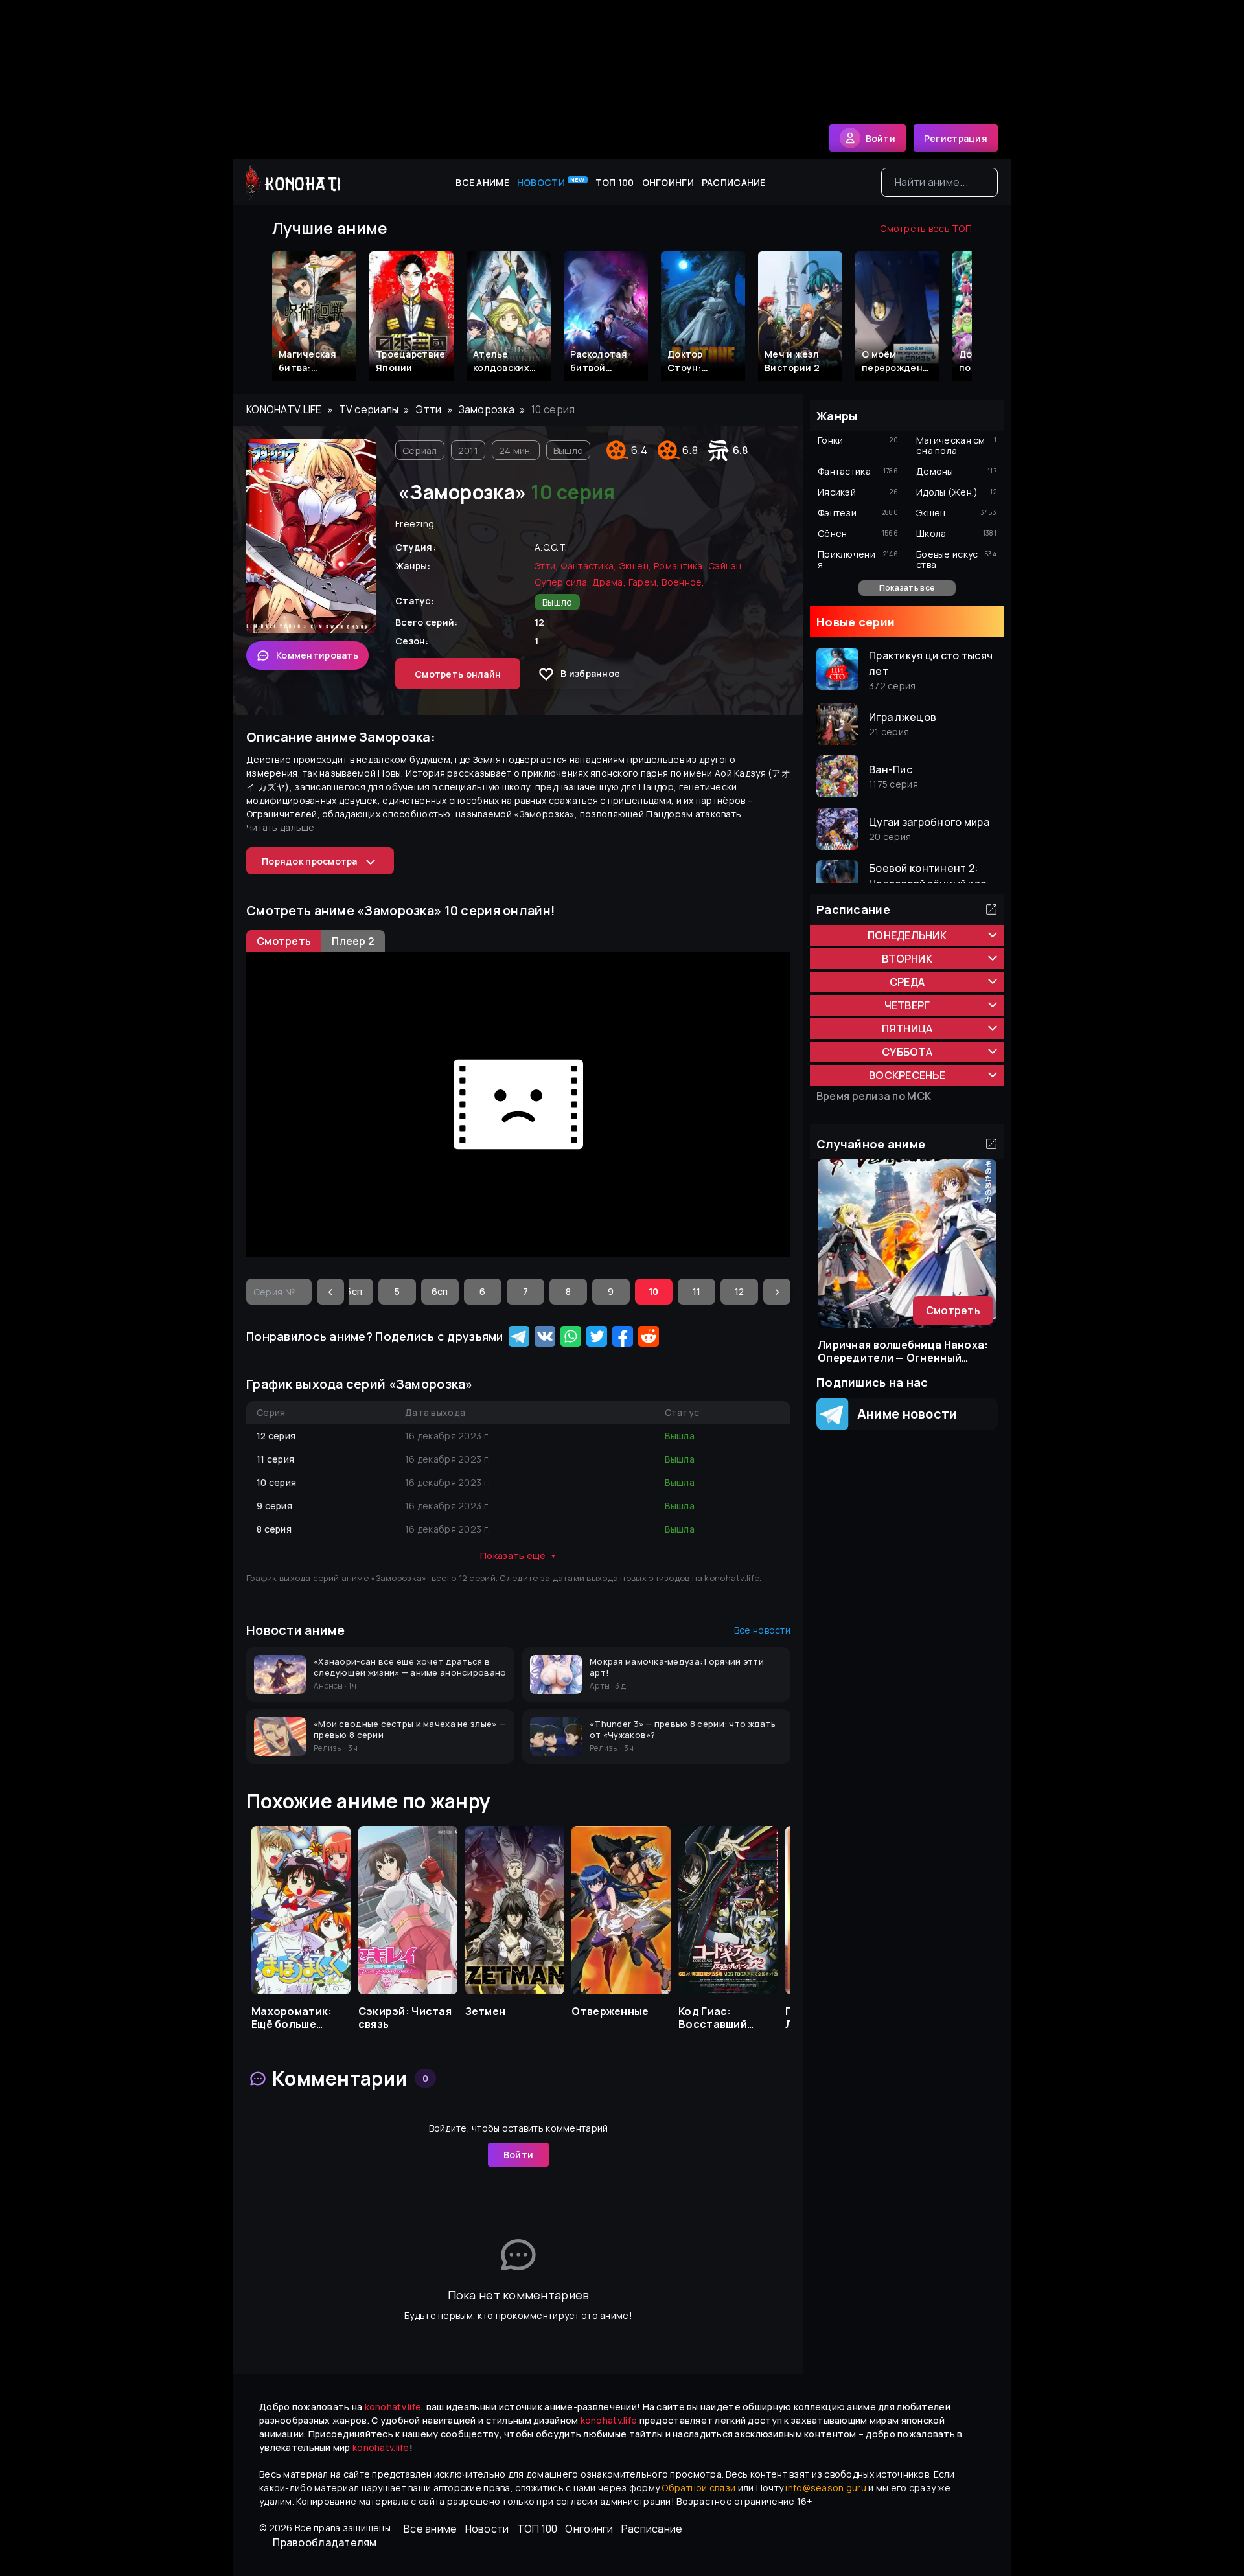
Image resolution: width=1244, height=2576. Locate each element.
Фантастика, (588, 566)
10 (654, 1291)
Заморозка (487, 409)
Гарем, (644, 582)
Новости (551, 182)
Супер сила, (562, 582)
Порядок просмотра (310, 861)
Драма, (609, 582)
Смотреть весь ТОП (926, 228)
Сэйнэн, (726, 566)
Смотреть (953, 1310)
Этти (428, 409)
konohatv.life (284, 409)
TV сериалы (369, 409)
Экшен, (636, 566)
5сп (354, 1291)
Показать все (907, 588)
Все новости (762, 1630)
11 (697, 1291)
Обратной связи (698, 2488)
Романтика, (680, 566)
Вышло (568, 450)
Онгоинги (668, 182)
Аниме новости (903, 1414)
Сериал (420, 450)
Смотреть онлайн (458, 674)
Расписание (734, 182)
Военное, (683, 582)
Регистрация (956, 138)
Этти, (546, 566)
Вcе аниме (482, 182)
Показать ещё (518, 1556)
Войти (518, 2155)
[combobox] (939, 182)
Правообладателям (325, 2542)
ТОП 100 (615, 182)
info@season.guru (825, 2488)
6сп (440, 1291)
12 (740, 1291)
